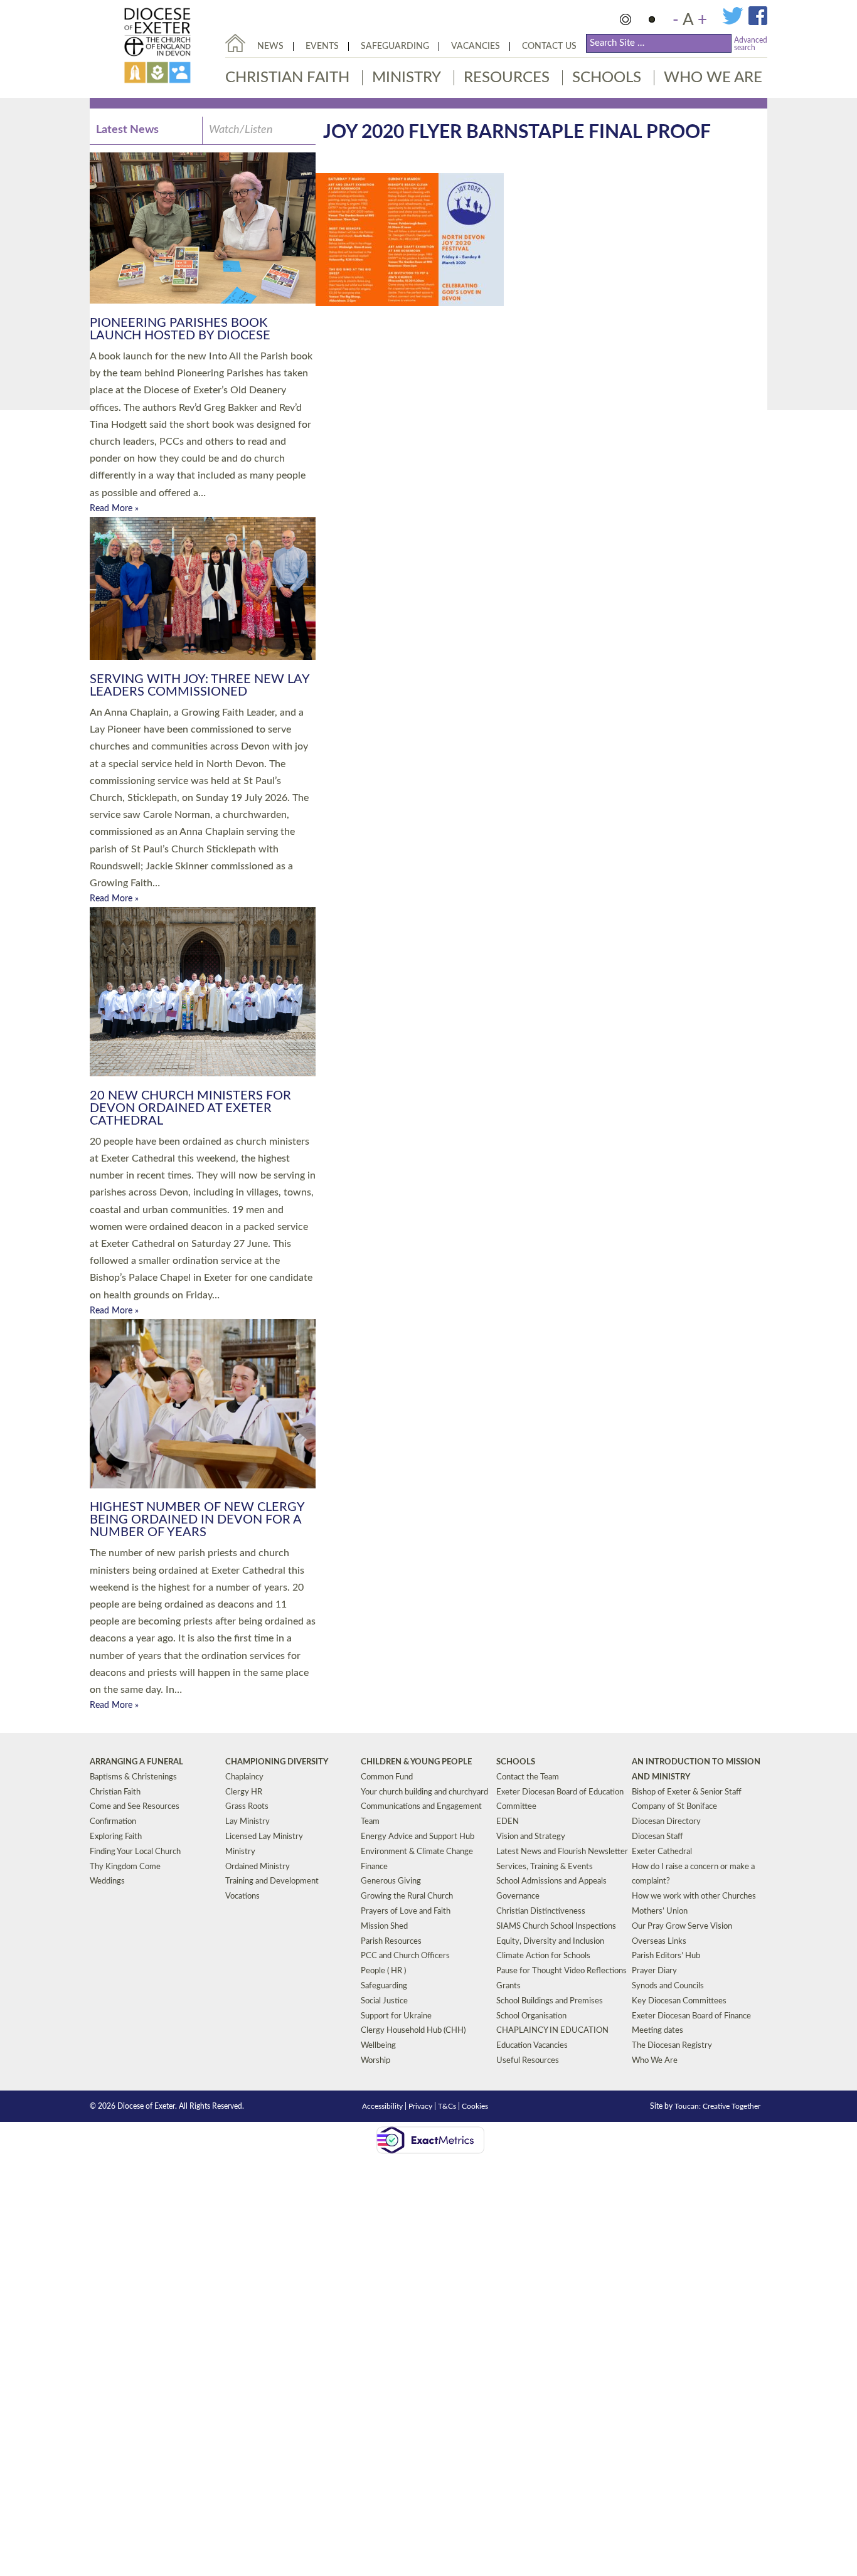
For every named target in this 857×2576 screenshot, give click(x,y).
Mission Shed (384, 1927)
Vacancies (476, 46)
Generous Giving (391, 1881)
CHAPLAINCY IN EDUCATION (552, 2031)
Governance (518, 1896)
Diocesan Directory (666, 1822)
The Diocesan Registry (672, 2046)
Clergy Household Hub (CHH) (413, 2031)
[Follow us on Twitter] (735, 23)
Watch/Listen (241, 130)
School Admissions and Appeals (551, 1881)
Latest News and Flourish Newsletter (562, 1852)
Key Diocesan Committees (679, 2001)
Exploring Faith (116, 1837)
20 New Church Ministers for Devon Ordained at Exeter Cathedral (190, 1108)
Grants (508, 1986)
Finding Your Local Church (135, 1852)
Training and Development (272, 1881)
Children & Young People (416, 1762)
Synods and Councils (668, 1986)
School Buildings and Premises (550, 2001)
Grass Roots (247, 1807)
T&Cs (447, 2106)
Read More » (114, 509)
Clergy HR (244, 1792)
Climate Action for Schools (543, 1956)
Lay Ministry (248, 1822)
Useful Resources (528, 2061)
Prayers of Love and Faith (406, 1911)
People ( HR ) (383, 1971)
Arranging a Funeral (136, 1762)
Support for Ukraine (396, 2016)
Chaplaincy (244, 1777)
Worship (375, 2061)
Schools (607, 78)
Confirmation (113, 1822)
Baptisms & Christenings (133, 1777)
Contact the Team (528, 1777)
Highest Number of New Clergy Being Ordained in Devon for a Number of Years (197, 1520)
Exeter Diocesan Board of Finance (691, 2016)
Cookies (475, 2106)
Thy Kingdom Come (125, 1867)
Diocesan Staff (657, 1837)
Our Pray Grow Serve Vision (682, 1927)
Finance (374, 1867)
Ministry (407, 78)
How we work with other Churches (694, 1896)
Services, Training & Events (545, 1867)
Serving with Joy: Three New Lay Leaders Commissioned (200, 686)
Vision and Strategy (531, 1837)
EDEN (508, 1822)
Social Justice (384, 2001)
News (270, 46)
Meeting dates (657, 2031)
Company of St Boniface (674, 1807)
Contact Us (549, 46)
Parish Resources (391, 1942)
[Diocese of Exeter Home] (235, 43)
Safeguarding (395, 46)
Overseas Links (659, 1942)
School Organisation (531, 2016)
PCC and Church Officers (405, 1956)
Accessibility (382, 2106)
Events (322, 46)
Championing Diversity (277, 1762)
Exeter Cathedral (662, 1852)
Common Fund (387, 1777)
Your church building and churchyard (424, 1792)
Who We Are (713, 78)
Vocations (242, 1896)
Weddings (107, 1881)
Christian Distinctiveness (541, 1911)
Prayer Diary (654, 1971)
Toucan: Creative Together (717, 2106)
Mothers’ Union (660, 1911)
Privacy (420, 2106)
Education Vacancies (532, 2046)
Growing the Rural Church (407, 1896)
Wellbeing (378, 2046)
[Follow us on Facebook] (758, 23)
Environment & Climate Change (417, 1852)
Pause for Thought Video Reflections (562, 1971)
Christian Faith (287, 78)
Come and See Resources (135, 1807)
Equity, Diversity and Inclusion (550, 1942)
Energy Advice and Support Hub (418, 1837)
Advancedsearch (751, 44)
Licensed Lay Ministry (264, 1837)
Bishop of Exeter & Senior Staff (687, 1792)
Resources (507, 78)
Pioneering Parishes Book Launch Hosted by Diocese (180, 329)
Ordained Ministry (258, 1867)
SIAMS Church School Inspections (556, 1927)
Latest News (127, 130)
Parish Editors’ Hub (666, 1956)
